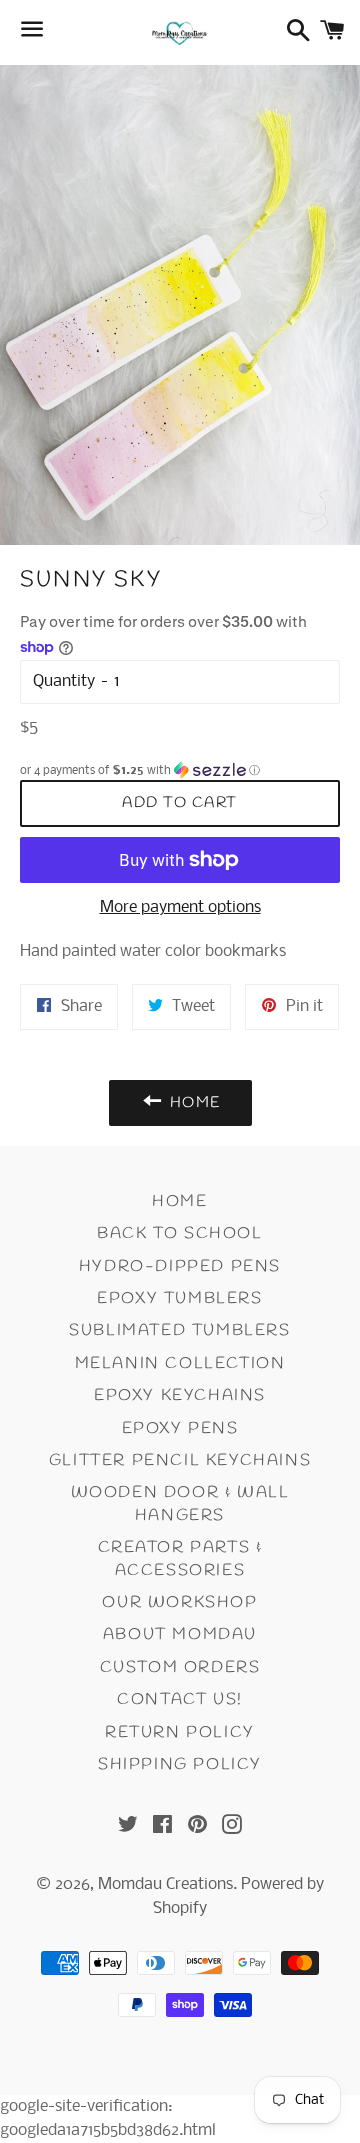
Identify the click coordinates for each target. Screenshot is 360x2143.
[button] (180, 770)
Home (179, 1201)
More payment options (180, 907)
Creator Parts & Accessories (180, 1558)
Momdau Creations (165, 1884)
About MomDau (180, 1634)
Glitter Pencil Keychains (180, 1460)
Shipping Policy (180, 1764)
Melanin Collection (180, 1363)
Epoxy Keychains (180, 1395)
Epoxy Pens (180, 1428)
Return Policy (180, 1732)
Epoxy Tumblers (179, 1298)
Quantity (64, 681)
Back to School (179, 1233)
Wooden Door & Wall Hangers (180, 1503)
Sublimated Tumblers (179, 1330)
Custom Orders (180, 1667)
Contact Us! (180, 1699)
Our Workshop (179, 1602)
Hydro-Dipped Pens (180, 1266)
